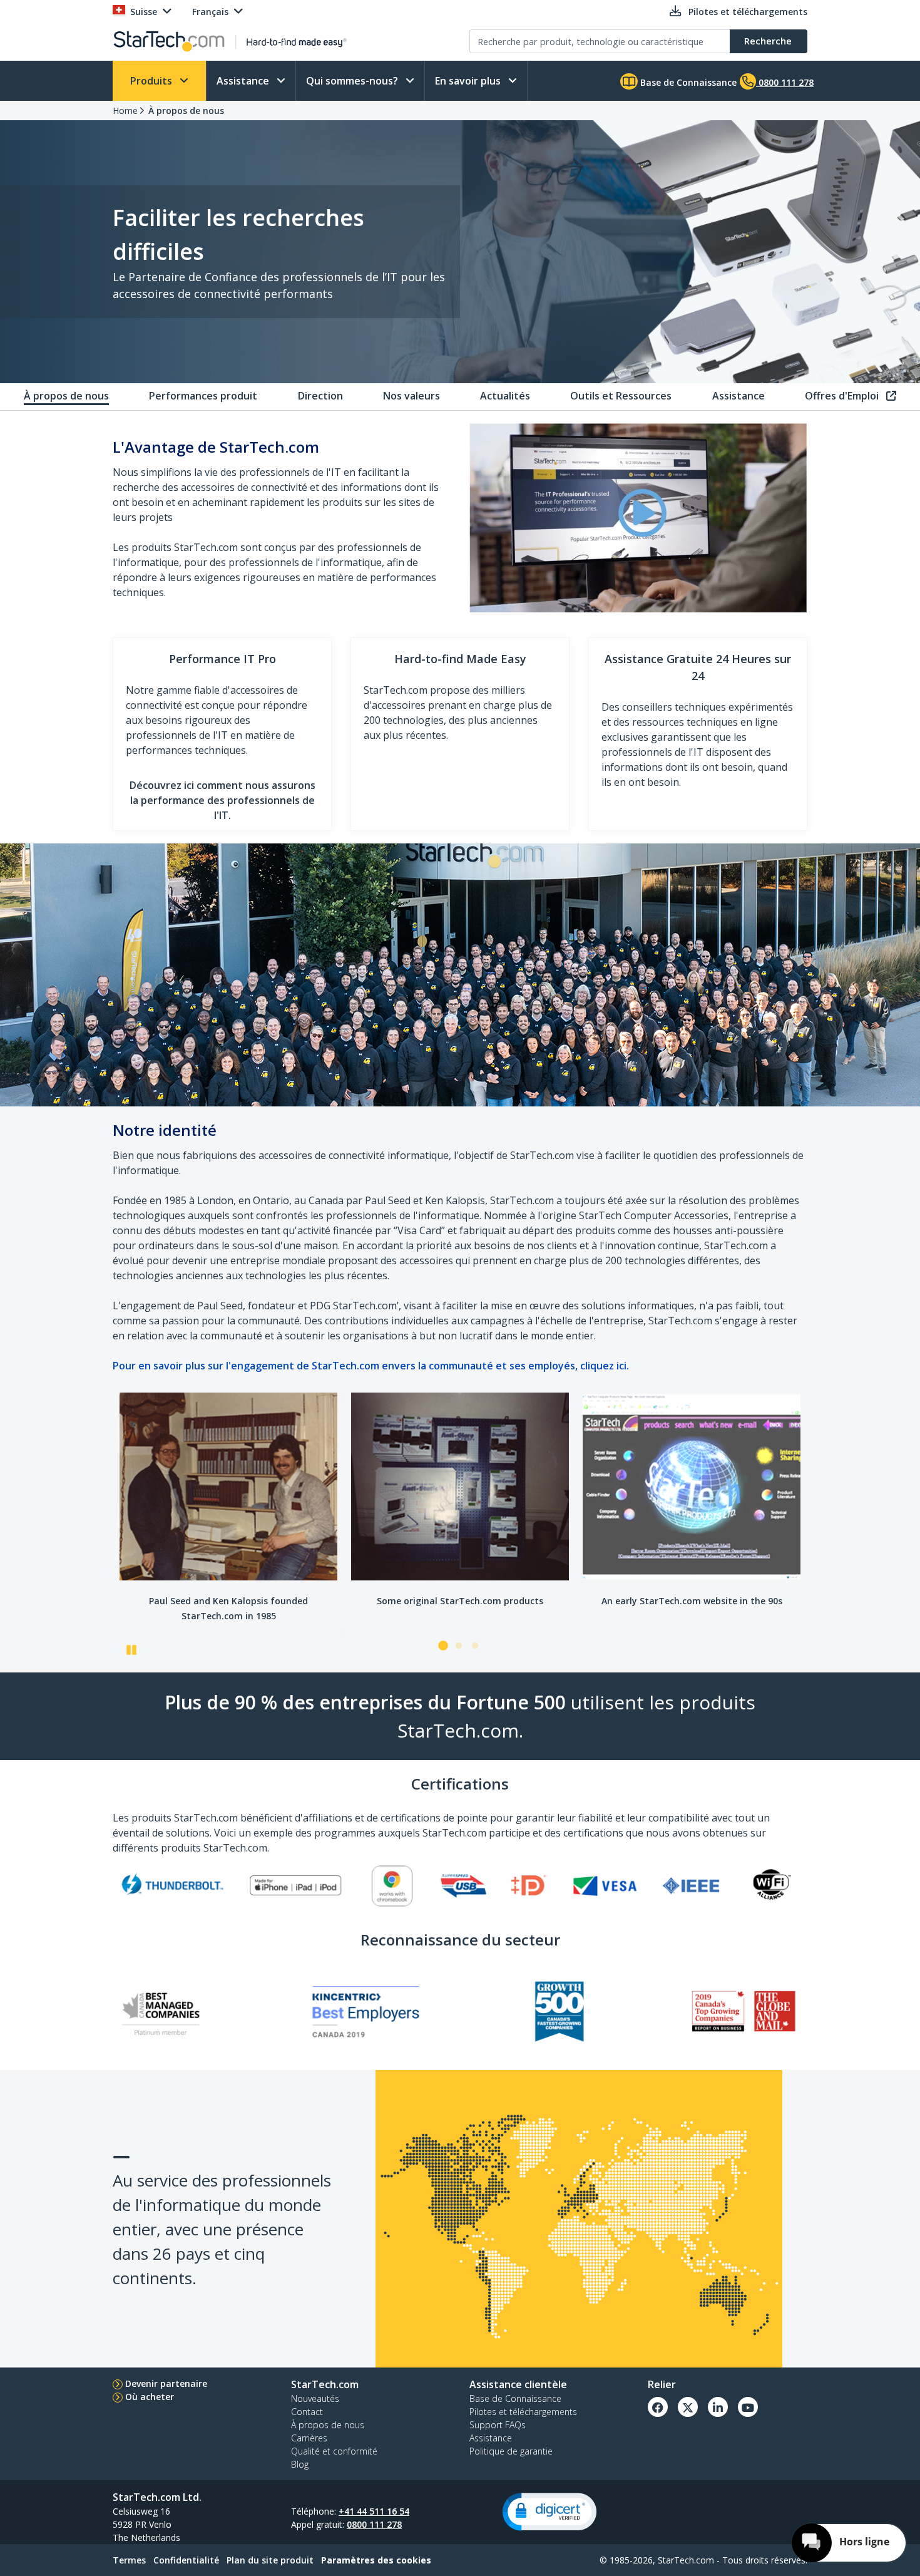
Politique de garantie (511, 2451)
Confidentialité (186, 2560)
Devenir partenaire (166, 2383)
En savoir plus (469, 81)
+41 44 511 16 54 (374, 2511)
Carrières (309, 2438)
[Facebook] (658, 2407)
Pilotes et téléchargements (523, 2412)
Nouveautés (315, 2398)
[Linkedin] (718, 2407)
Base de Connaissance (687, 82)
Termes (129, 2560)
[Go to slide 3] (475, 1646)
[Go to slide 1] (442, 1646)
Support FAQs (498, 2425)
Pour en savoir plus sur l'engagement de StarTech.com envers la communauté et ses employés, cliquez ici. (371, 1366)
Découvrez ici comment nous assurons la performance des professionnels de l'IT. (222, 800)
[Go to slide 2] (459, 1646)
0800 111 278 (374, 2524)
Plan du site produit (270, 2560)
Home (125, 111)
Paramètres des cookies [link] (376, 2560)
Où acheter (150, 2397)
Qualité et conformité (334, 2451)
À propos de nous (186, 111)
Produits (152, 81)
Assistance (244, 81)
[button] (549, 2512)
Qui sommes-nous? (353, 81)
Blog (300, 2464)
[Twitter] (688, 2407)
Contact (307, 2412)
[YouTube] (748, 2407)
